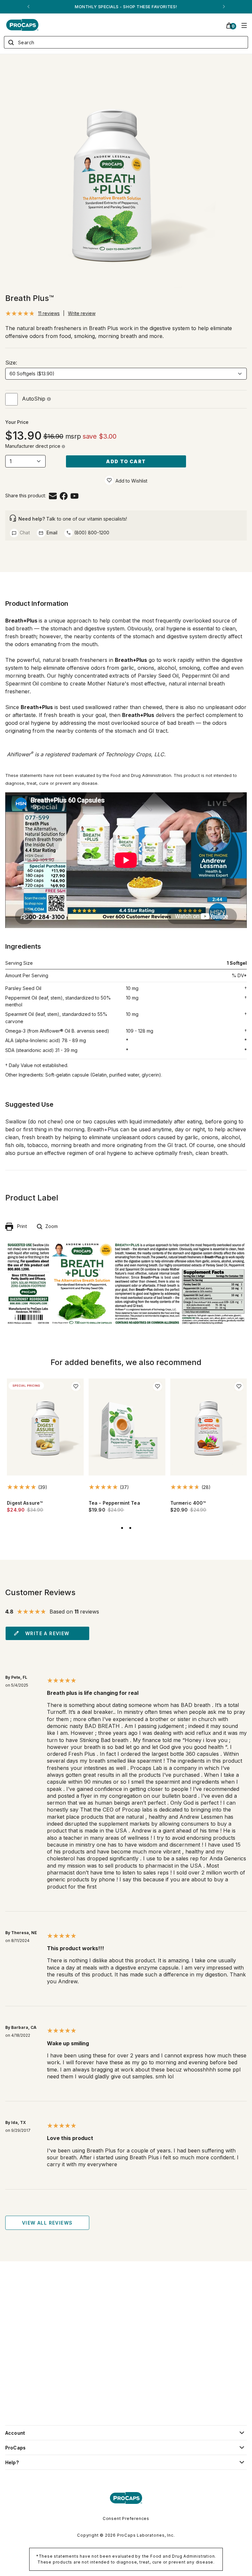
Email (51, 533)
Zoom (50, 1226)
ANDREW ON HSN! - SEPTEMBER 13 (126, 7)
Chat (24, 533)
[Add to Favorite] (109, 480)
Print (20, 1226)
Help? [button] (12, 2462)
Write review (82, 313)
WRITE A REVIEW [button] (47, 1633)
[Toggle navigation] (244, 25)
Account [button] (15, 2433)
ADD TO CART (126, 461)
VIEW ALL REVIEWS (47, 2223)
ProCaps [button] (15, 2448)
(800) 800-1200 (91, 533)
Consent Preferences (126, 2518)
